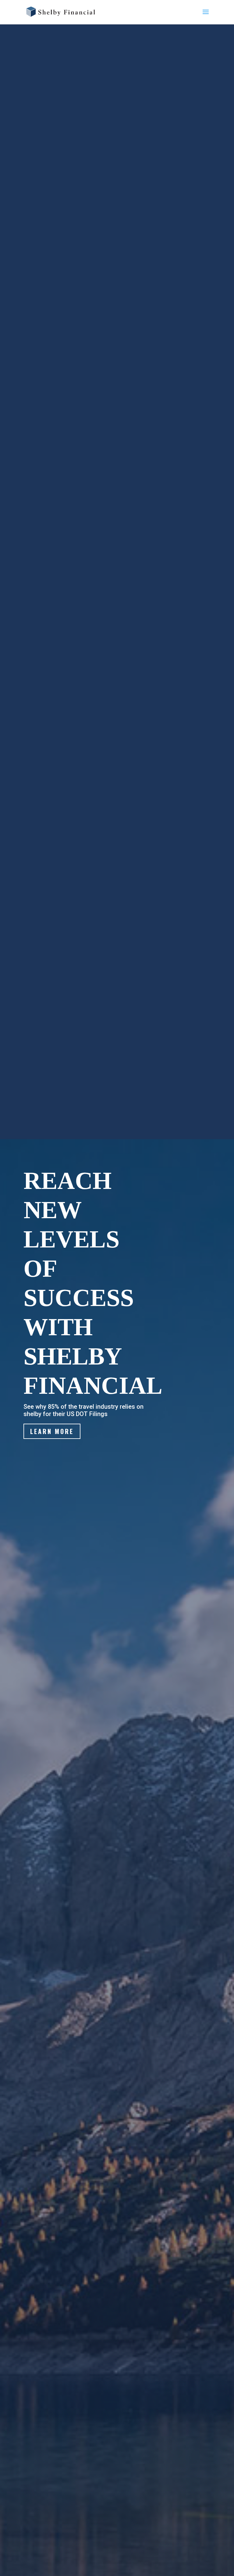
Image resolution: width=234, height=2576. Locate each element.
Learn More (52, 1431)
